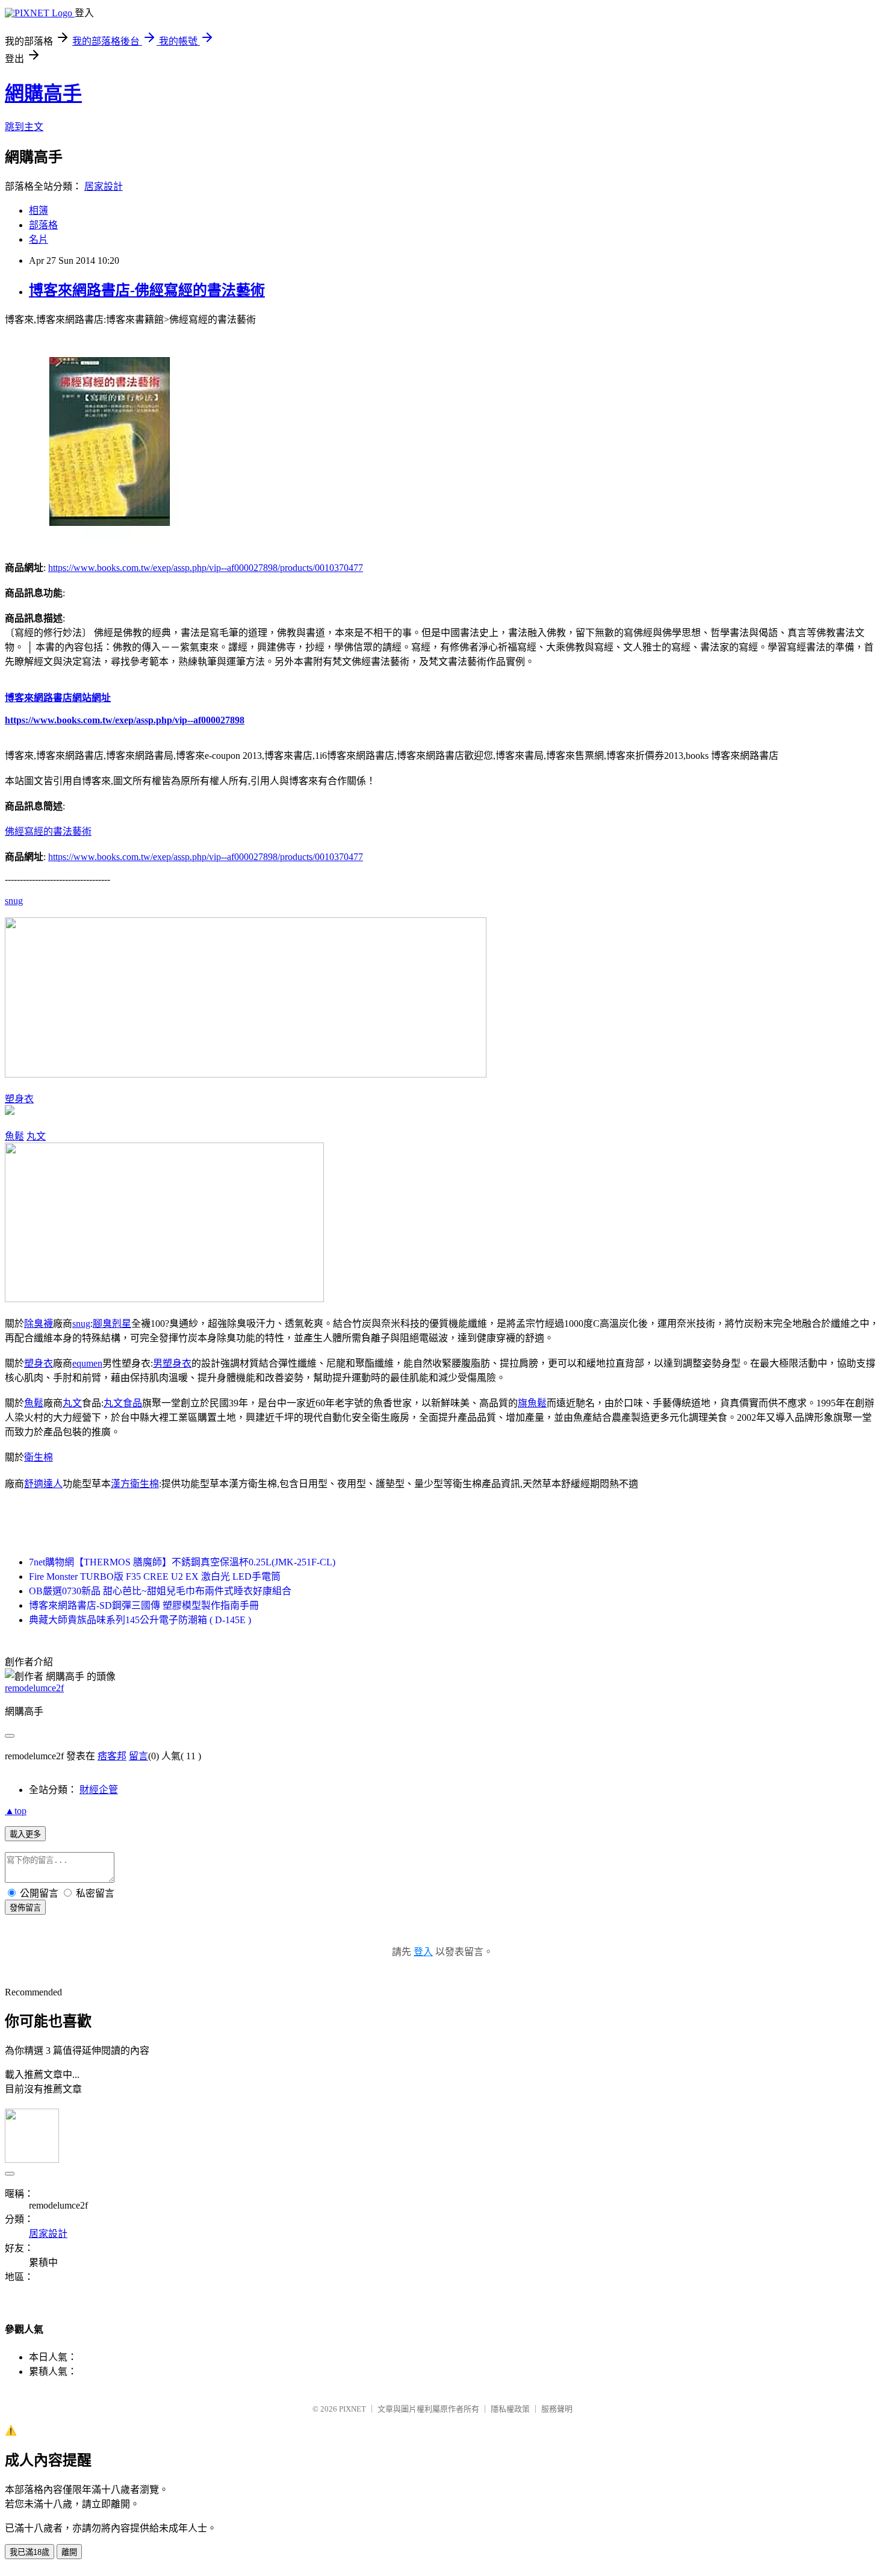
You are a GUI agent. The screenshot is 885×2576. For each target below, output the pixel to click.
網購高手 (43, 93)
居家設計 (104, 186)
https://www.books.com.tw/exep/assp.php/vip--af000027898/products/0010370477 (206, 568)
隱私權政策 (510, 2409)
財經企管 (99, 1790)
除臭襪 (39, 1324)
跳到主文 (24, 127)
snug (14, 901)
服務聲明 (557, 2409)
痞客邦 (112, 1756)
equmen (87, 1363)
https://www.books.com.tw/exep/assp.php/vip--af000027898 (125, 720)
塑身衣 (19, 1099)
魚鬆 (14, 1136)
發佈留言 (25, 1908)
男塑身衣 (172, 1363)
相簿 (39, 211)
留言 (138, 1756)
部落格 (43, 225)
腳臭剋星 (112, 1324)
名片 (39, 239)
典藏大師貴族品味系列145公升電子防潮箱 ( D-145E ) (140, 1620)
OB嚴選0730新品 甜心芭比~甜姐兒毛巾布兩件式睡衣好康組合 (160, 1591)
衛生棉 (39, 1457)
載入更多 (25, 1834)
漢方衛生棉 (135, 1484)
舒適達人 (43, 1484)
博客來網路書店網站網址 (58, 698)
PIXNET (352, 2409)
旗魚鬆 (532, 1403)
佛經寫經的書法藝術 (48, 831)
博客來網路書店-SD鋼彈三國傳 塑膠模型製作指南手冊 (144, 1605)
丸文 (36, 1136)
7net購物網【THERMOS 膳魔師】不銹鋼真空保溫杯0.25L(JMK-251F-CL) (182, 1562)
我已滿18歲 (29, 2552)
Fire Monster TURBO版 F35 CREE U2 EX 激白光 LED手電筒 (155, 1576)
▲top (16, 1811)
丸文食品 (123, 1403)
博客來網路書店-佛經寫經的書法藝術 (147, 290)
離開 (69, 2552)
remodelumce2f (34, 1688)
